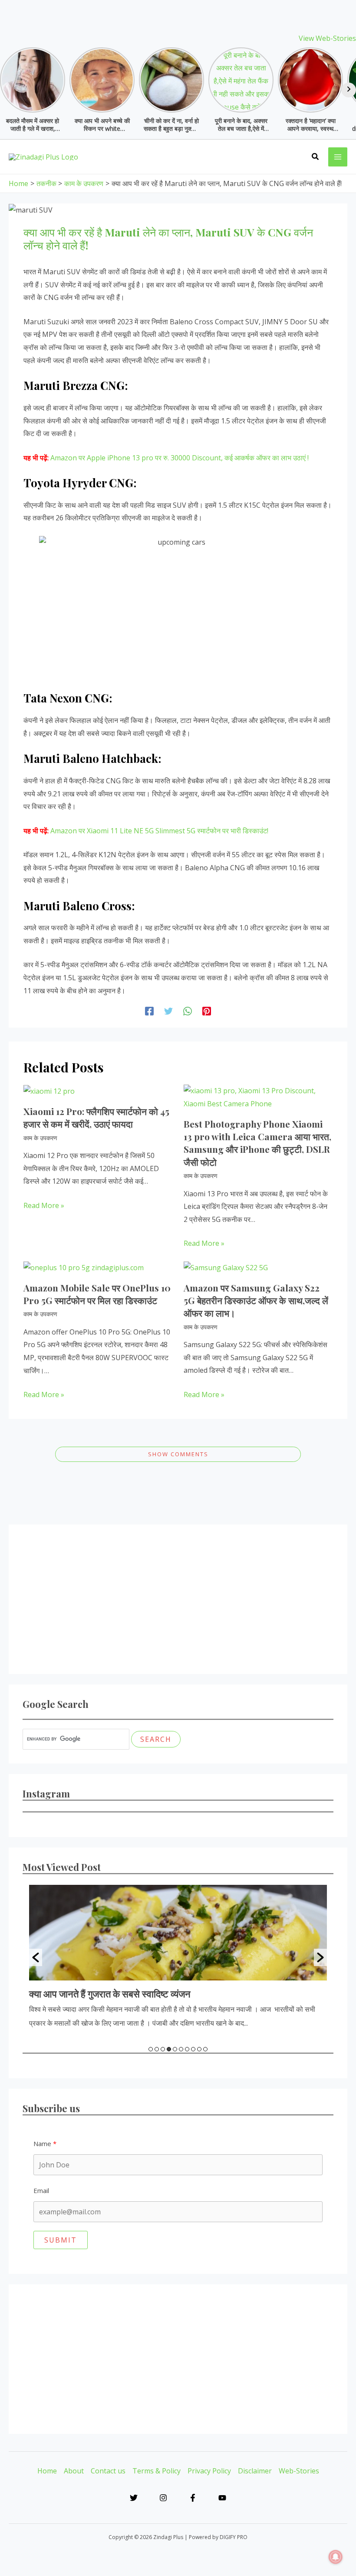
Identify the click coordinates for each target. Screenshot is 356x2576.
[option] (178, 1957)
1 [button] (151, 2049)
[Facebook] (149, 1011)
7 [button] (187, 2049)
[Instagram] (163, 2498)
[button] (316, 157)
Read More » (44, 1205)
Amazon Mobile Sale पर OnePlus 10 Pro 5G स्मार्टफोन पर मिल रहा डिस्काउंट (97, 1294)
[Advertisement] (178, 1599)
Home (47, 2471)
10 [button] (205, 2049)
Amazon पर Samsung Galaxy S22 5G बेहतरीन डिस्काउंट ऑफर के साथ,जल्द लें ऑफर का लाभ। (256, 1300)
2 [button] (157, 2049)
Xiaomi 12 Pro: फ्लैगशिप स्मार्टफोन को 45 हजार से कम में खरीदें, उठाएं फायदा (96, 1117)
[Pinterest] (207, 1011)
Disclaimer (255, 2471)
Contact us (108, 2471)
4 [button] (169, 2049)
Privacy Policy (209, 2471)
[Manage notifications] (336, 2557)
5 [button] (175, 2049)
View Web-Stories (327, 38)
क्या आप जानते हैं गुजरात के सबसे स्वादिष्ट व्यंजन (110, 1994)
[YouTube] (222, 2498)
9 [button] (199, 2049)
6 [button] (181, 2049)
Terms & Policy (157, 2471)
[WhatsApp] (188, 1011)
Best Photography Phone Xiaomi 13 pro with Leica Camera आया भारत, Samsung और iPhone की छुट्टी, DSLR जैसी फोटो (257, 1143)
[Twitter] (168, 1011)
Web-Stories (299, 2471)
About (74, 2471)
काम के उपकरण (40, 1138)
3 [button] (163, 2049)
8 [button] (193, 2049)
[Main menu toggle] (338, 157)
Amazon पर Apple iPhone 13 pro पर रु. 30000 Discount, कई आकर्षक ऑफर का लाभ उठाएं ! (180, 458)
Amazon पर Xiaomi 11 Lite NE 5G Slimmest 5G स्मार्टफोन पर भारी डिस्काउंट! (159, 831)
